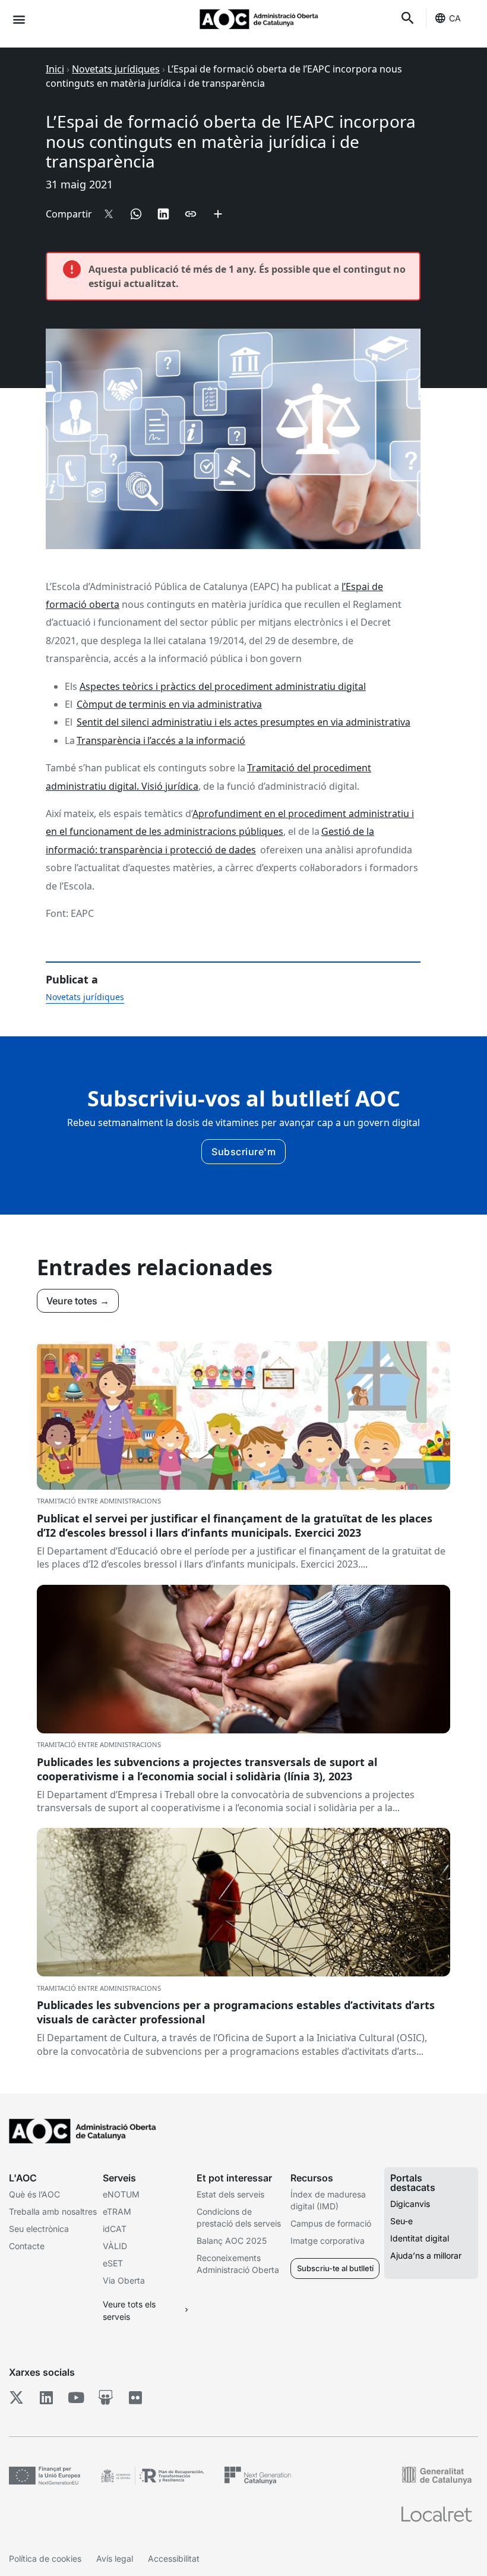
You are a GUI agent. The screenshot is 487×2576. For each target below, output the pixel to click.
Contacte (27, 2246)
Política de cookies (45, 2558)
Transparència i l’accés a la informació (161, 740)
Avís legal (115, 2558)
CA (455, 18)
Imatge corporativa (328, 2241)
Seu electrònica (39, 2229)
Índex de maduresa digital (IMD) (328, 2200)
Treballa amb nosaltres (53, 2211)
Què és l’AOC (34, 2194)
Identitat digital (420, 2238)
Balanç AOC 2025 (232, 2241)
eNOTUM (121, 2194)
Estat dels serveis (230, 2194)
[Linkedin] (46, 2398)
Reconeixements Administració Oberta (238, 2264)
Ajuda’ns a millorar (426, 2255)
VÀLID (115, 2246)
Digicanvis (410, 2204)
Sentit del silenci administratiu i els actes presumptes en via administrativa (243, 722)
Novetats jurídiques (116, 69)
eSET (113, 2263)
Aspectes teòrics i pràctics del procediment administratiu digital (223, 686)
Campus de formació (331, 2223)
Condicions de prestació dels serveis (239, 2217)
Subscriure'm (243, 1152)
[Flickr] (135, 2398)
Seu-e (401, 2221)
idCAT (115, 2229)
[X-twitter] (16, 2398)
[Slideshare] (105, 2398)
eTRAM (117, 2211)
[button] (19, 19)
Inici (55, 69)
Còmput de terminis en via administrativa (169, 704)
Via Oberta (124, 2280)
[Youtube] (76, 2398)
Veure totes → (78, 1301)
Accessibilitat (174, 2558)
